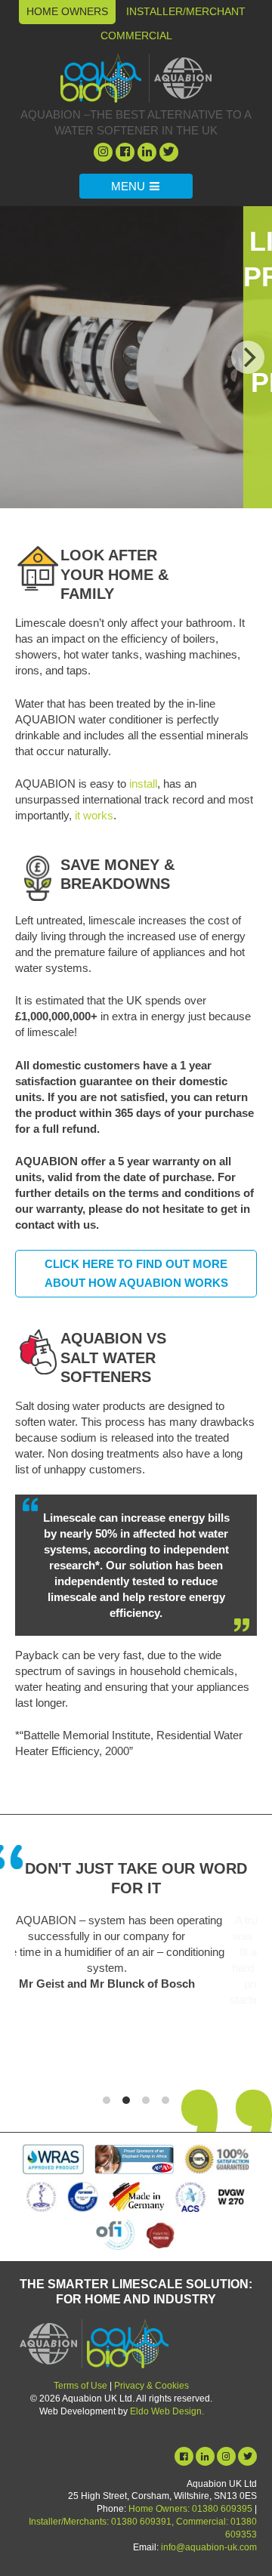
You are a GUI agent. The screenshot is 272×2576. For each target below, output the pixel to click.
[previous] (24, 357)
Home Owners (67, 11)
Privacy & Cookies (151, 2386)
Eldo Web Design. (167, 2411)
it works (94, 815)
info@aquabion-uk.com (209, 2547)
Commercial (136, 35)
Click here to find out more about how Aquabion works (136, 1274)
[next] (248, 357)
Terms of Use (80, 2386)
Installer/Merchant (186, 11)
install (143, 784)
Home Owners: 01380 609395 (190, 2509)
